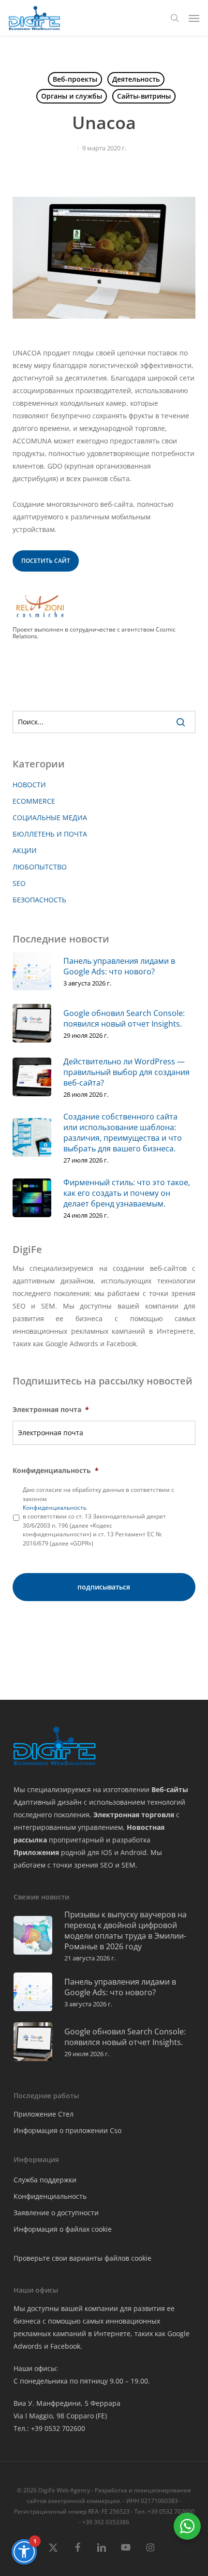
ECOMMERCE (34, 801)
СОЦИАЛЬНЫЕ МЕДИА (50, 817)
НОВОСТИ (29, 785)
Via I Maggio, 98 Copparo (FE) (60, 2416)
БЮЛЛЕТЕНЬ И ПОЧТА (50, 834)
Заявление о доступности (56, 2213)
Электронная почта (51, 1410)
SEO (19, 883)
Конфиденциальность (56, 1471)
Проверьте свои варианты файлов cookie (82, 2258)
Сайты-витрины (144, 96)
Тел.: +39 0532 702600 (49, 2428)
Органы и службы (72, 96)
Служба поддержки (45, 2180)
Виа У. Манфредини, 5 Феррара (67, 2403)
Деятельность (136, 79)
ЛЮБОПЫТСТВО (40, 867)
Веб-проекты (75, 79)
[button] (194, 18)
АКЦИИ (25, 850)
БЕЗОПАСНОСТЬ (39, 900)
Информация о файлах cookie (63, 2229)
